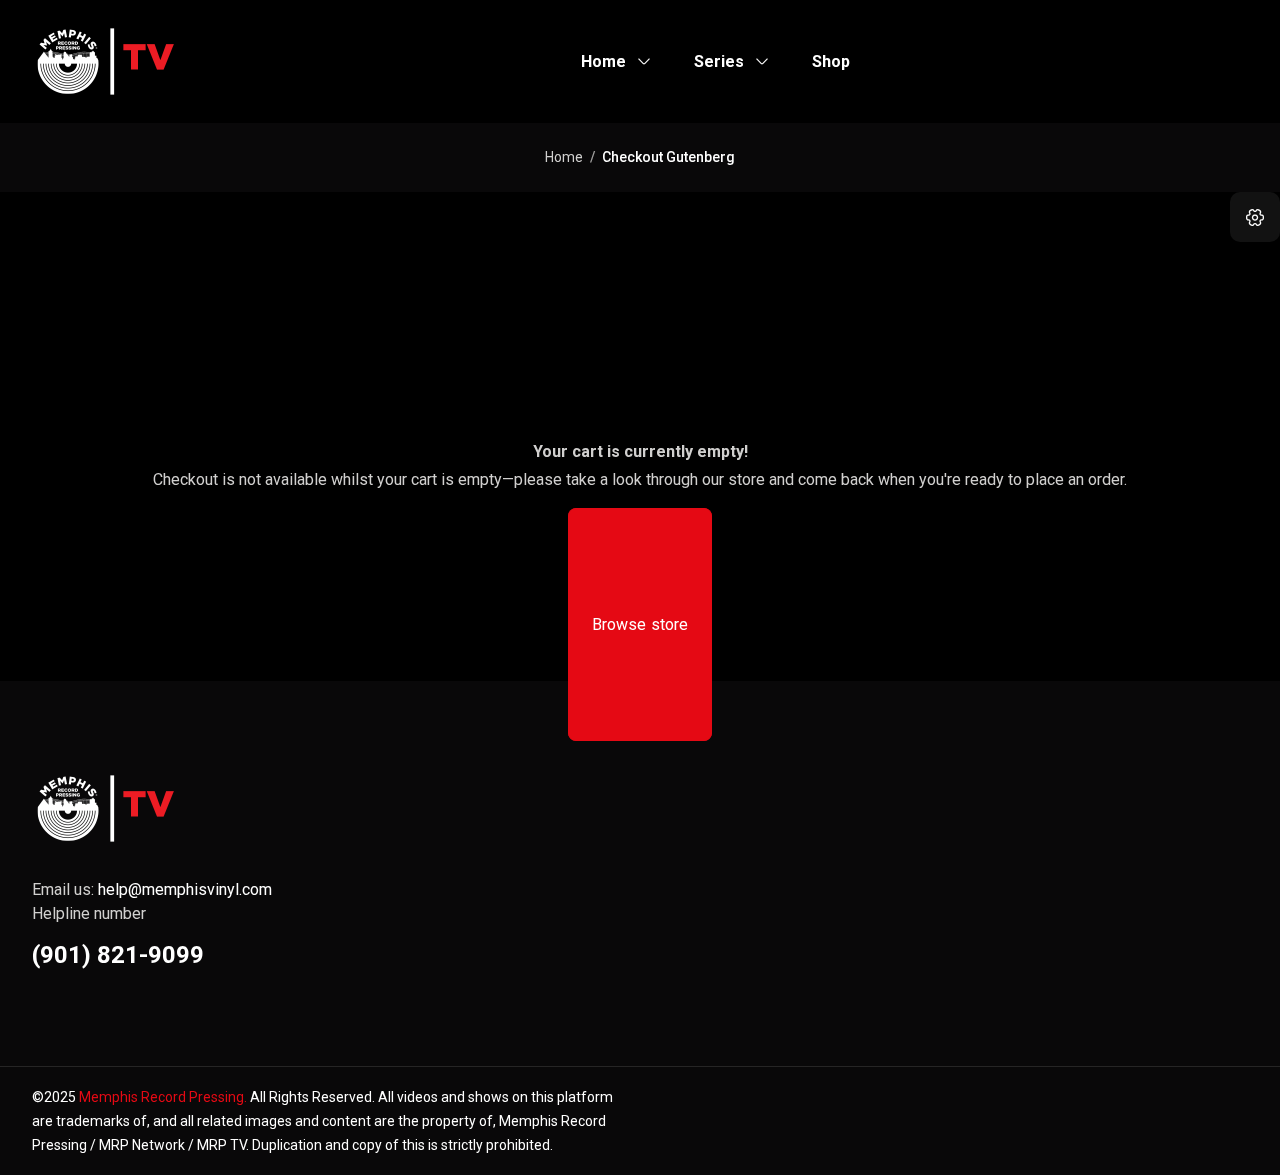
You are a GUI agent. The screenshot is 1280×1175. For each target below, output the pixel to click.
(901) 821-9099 (118, 955)
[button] (1255, 217)
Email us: (152, 889)
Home (564, 157)
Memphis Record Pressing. (163, 1097)
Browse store (640, 624)
